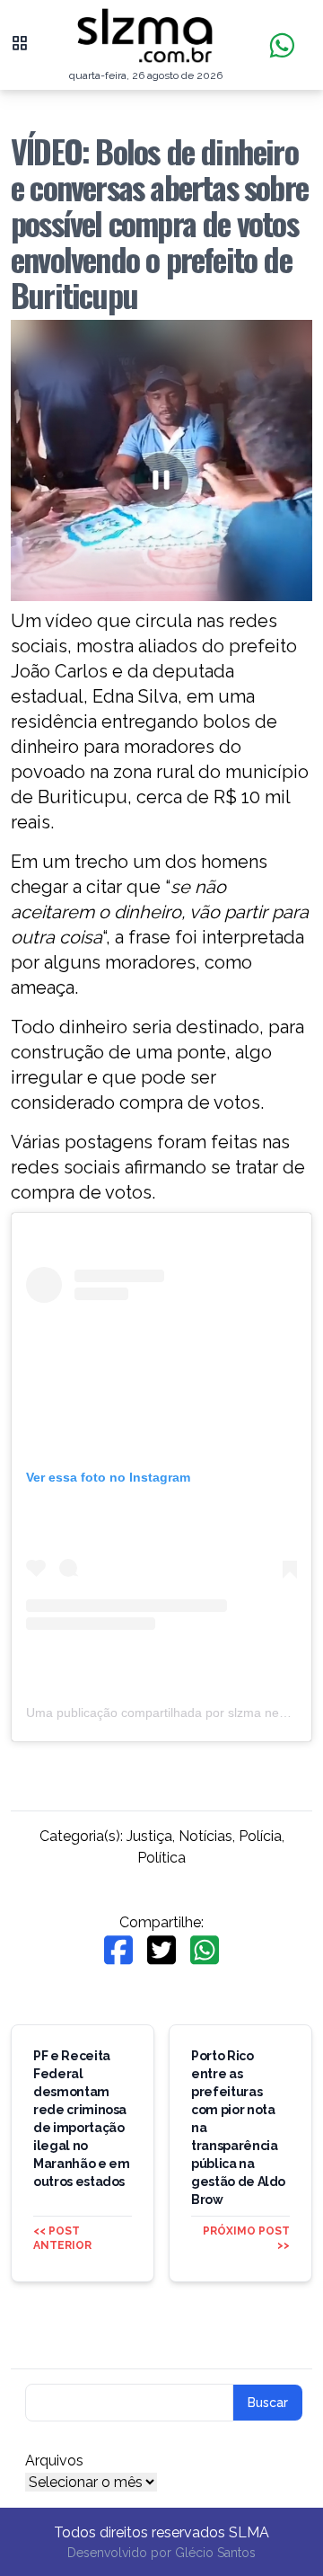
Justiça (149, 1836)
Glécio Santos (215, 2553)
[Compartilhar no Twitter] (161, 1950)
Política (161, 1858)
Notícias (205, 1836)
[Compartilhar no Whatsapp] (205, 1950)
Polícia (260, 1836)
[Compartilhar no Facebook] (118, 1950)
